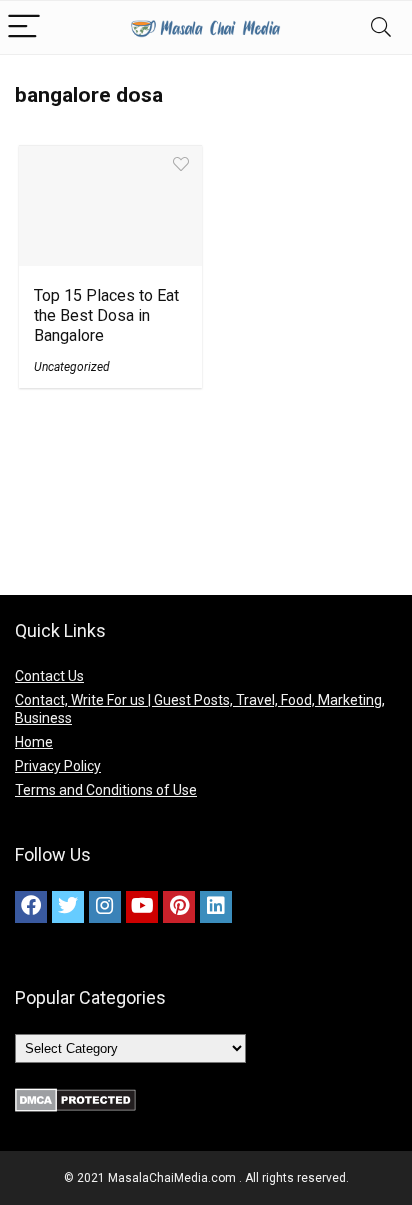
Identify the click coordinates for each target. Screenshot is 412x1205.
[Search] (381, 27)
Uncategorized (72, 367)
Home (34, 742)
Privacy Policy (58, 766)
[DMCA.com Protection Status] (75, 1097)
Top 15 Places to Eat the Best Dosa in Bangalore (106, 315)
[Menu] (24, 27)
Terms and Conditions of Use (106, 790)
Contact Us (49, 676)
